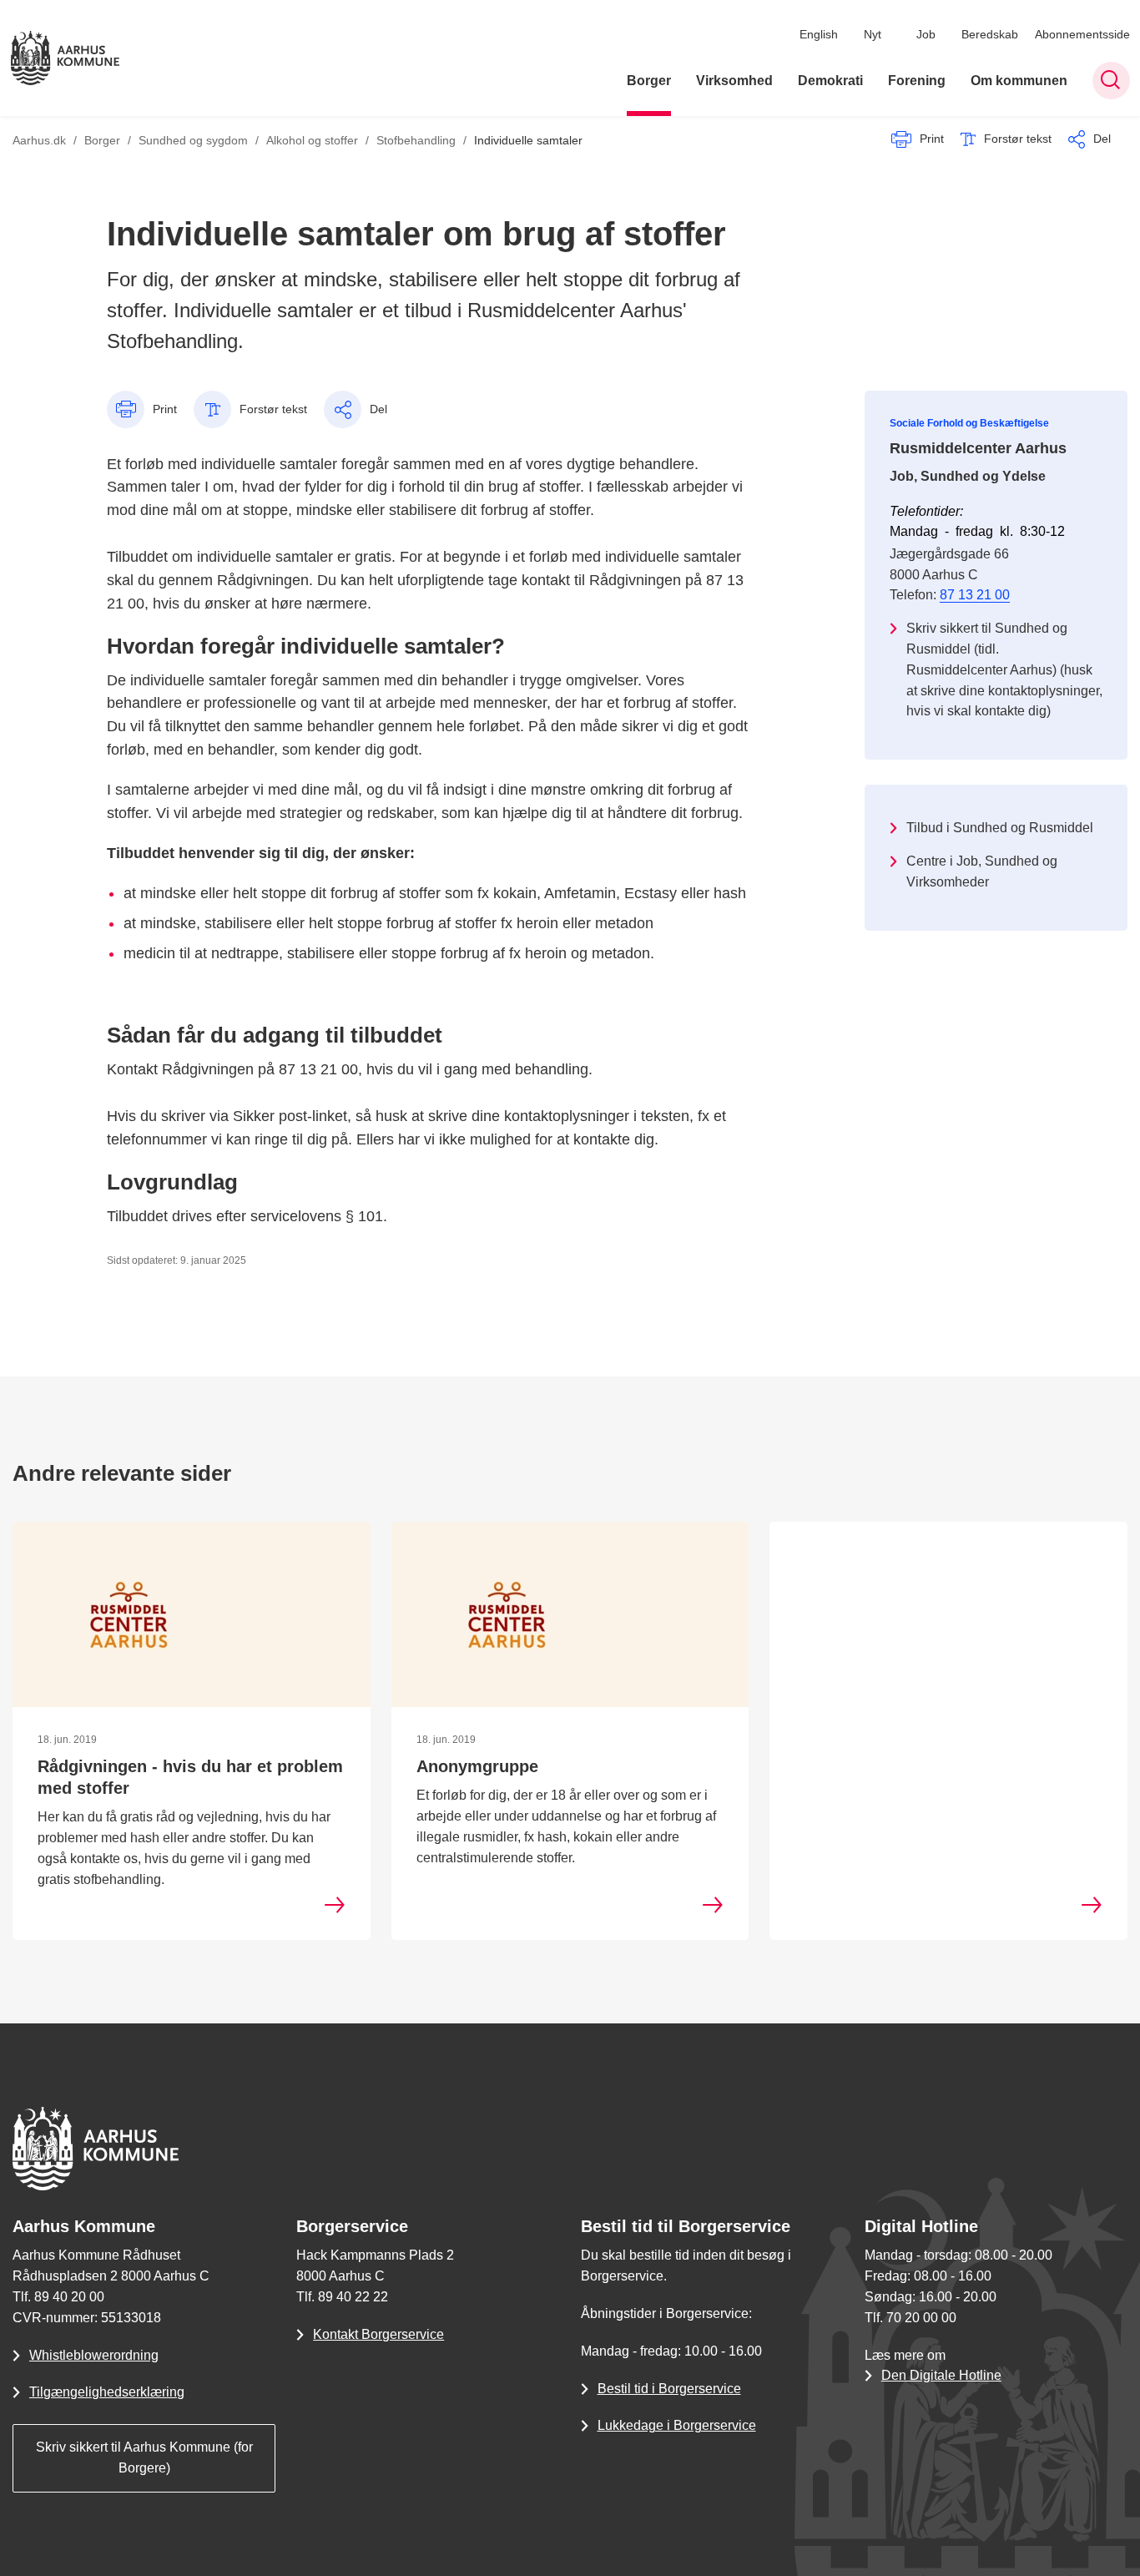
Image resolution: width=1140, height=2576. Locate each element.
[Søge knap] (1111, 81)
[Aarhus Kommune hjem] (65, 58)
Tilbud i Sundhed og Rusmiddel (1000, 828)
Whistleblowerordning (94, 2355)
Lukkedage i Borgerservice (677, 2425)
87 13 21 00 (975, 595)
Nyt (873, 34)
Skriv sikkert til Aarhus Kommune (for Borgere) (144, 2457)
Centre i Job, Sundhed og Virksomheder (982, 871)
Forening (917, 81)
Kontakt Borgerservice (378, 2334)
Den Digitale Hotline (941, 2375)
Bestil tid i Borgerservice (669, 2389)
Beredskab (990, 34)
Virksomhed (734, 81)
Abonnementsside (1082, 34)
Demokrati (830, 81)
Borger (649, 81)
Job (926, 34)
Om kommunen (1019, 81)
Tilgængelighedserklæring (107, 2392)
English (819, 34)
